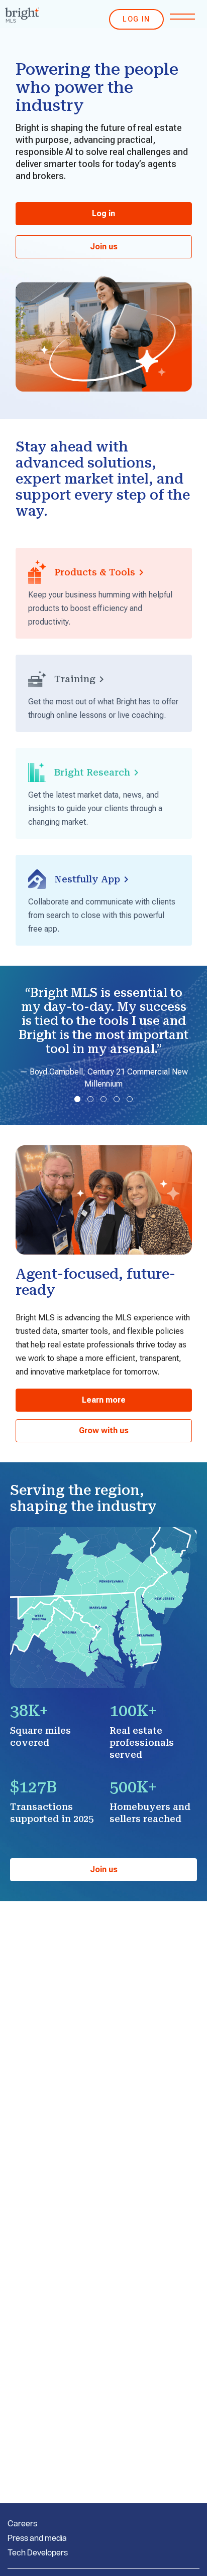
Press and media (37, 2538)
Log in (103, 213)
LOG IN (136, 19)
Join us (104, 247)
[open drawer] (182, 17)
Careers (22, 2523)
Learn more (104, 1400)
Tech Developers (38, 2552)
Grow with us (104, 1430)
